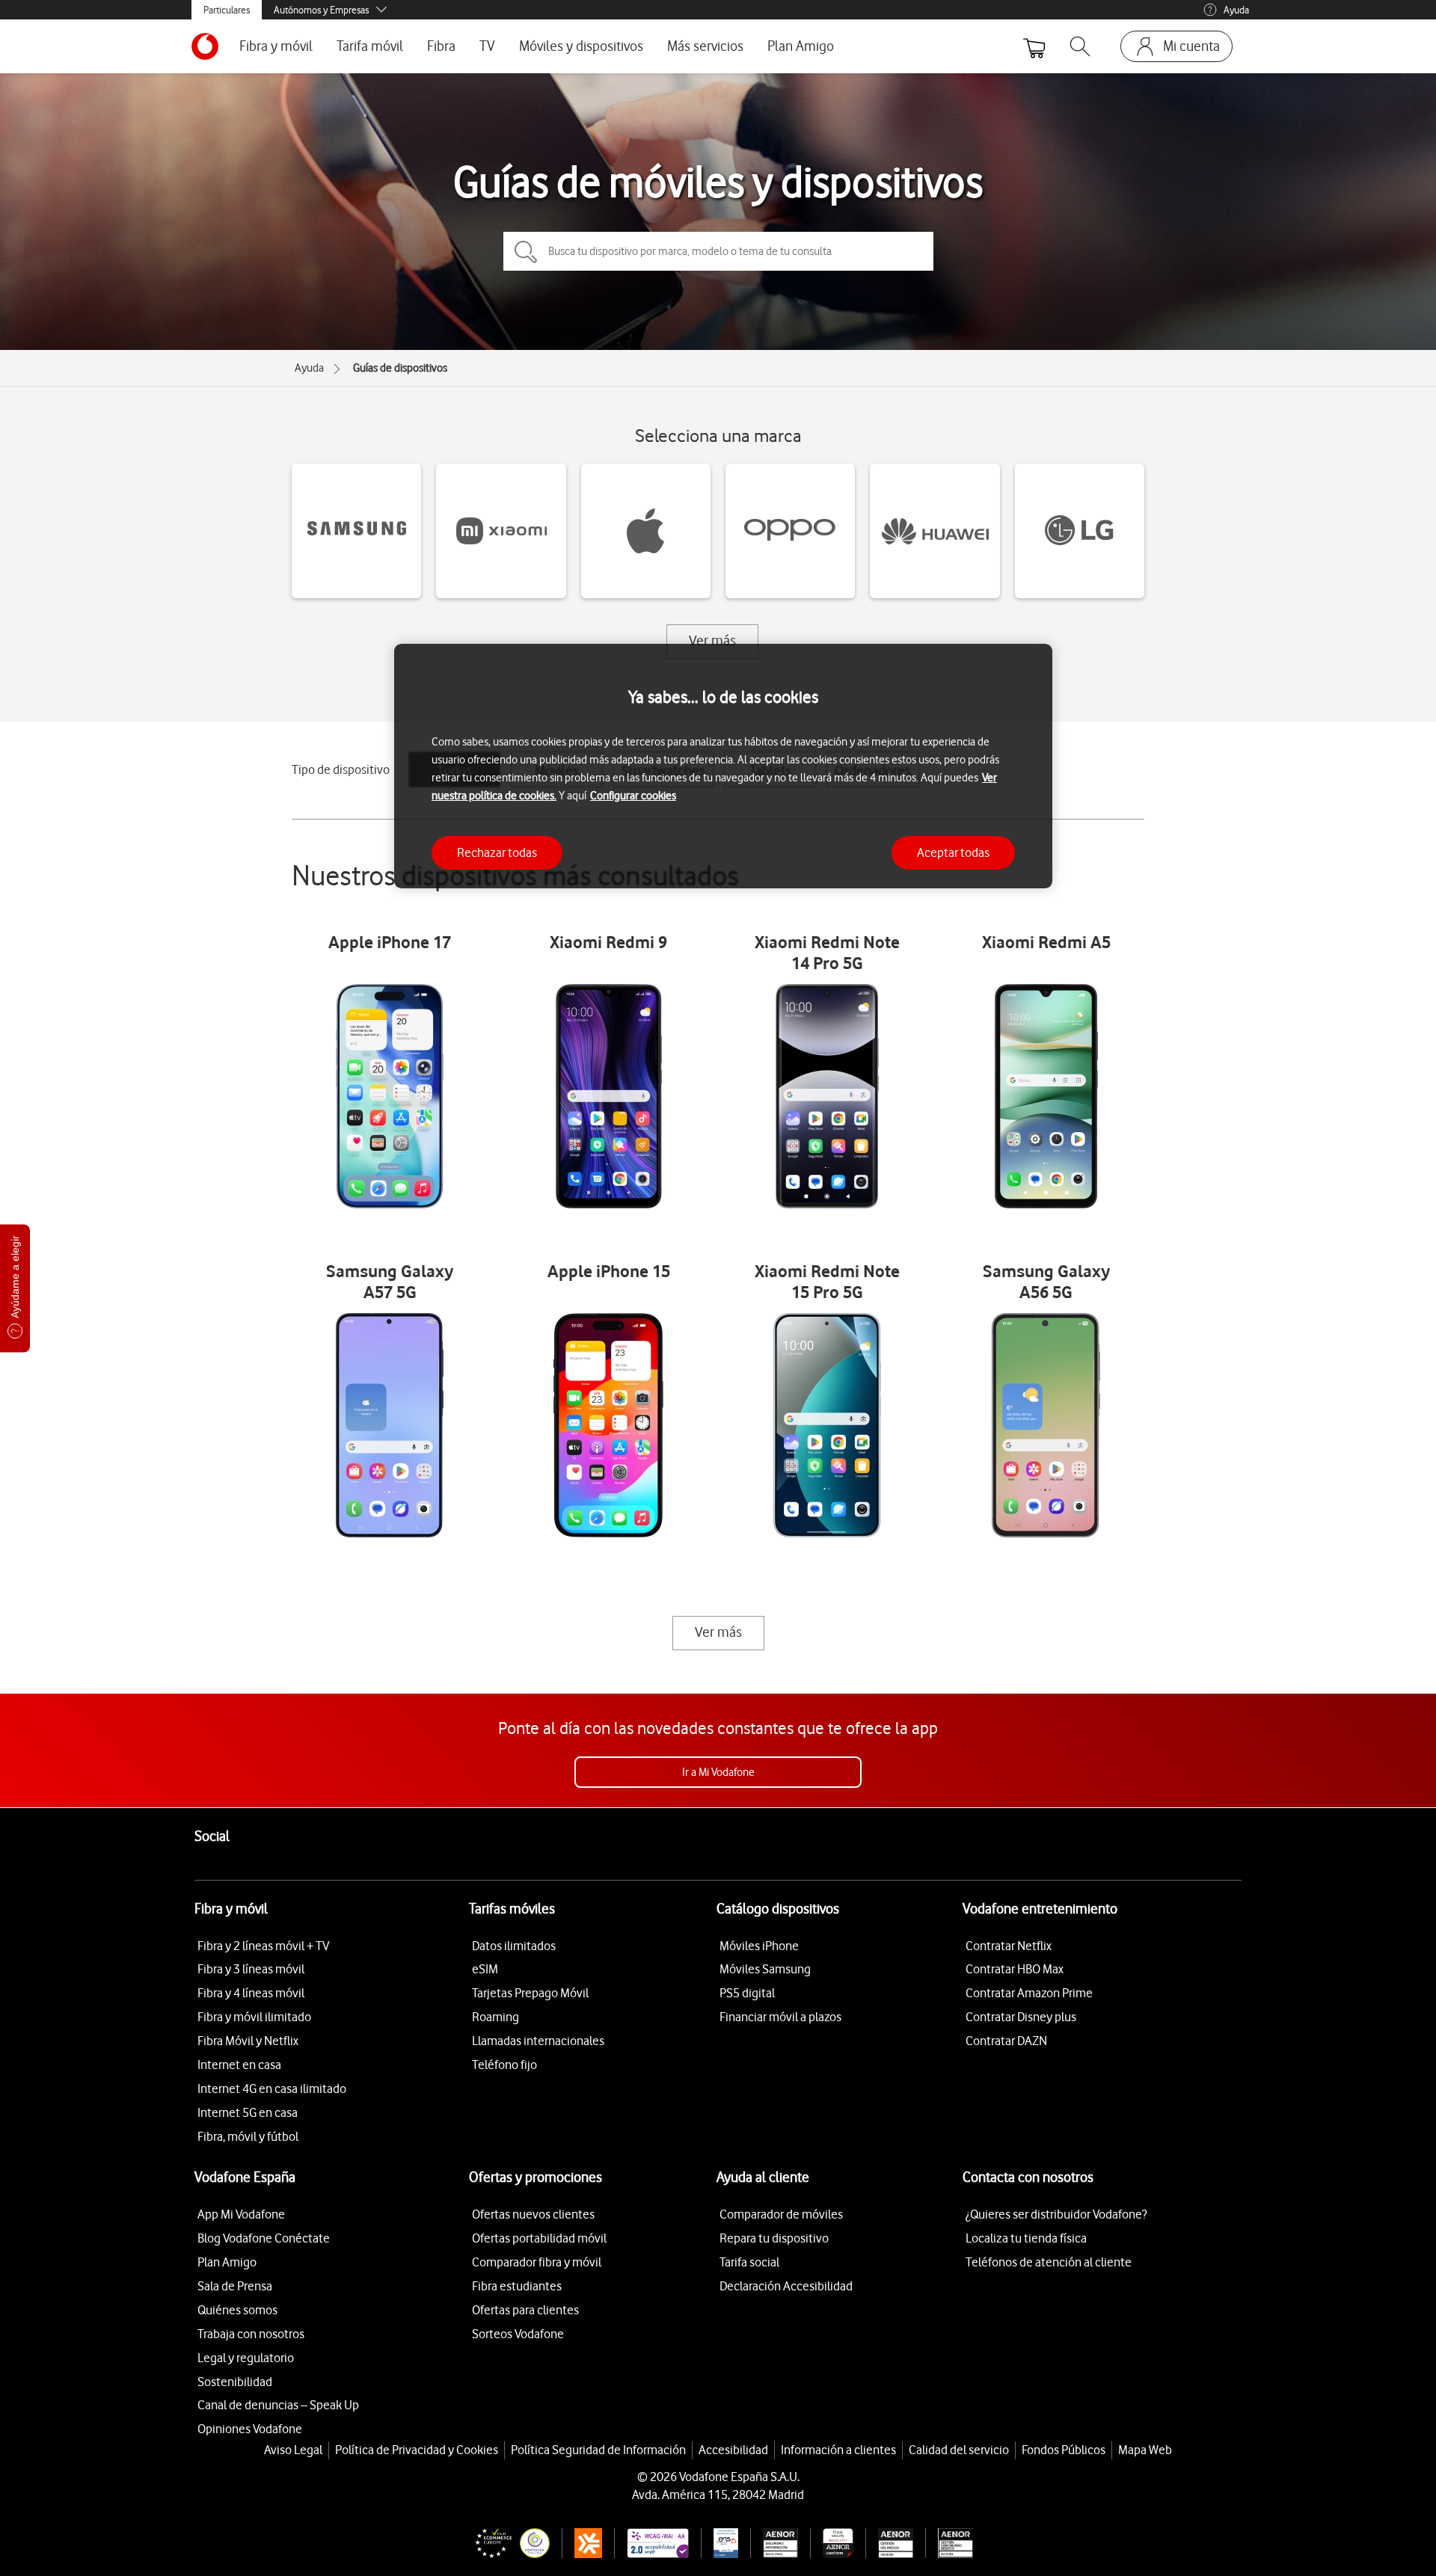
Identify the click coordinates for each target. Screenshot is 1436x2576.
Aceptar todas (953, 852)
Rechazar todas (497, 852)
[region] (723, 766)
